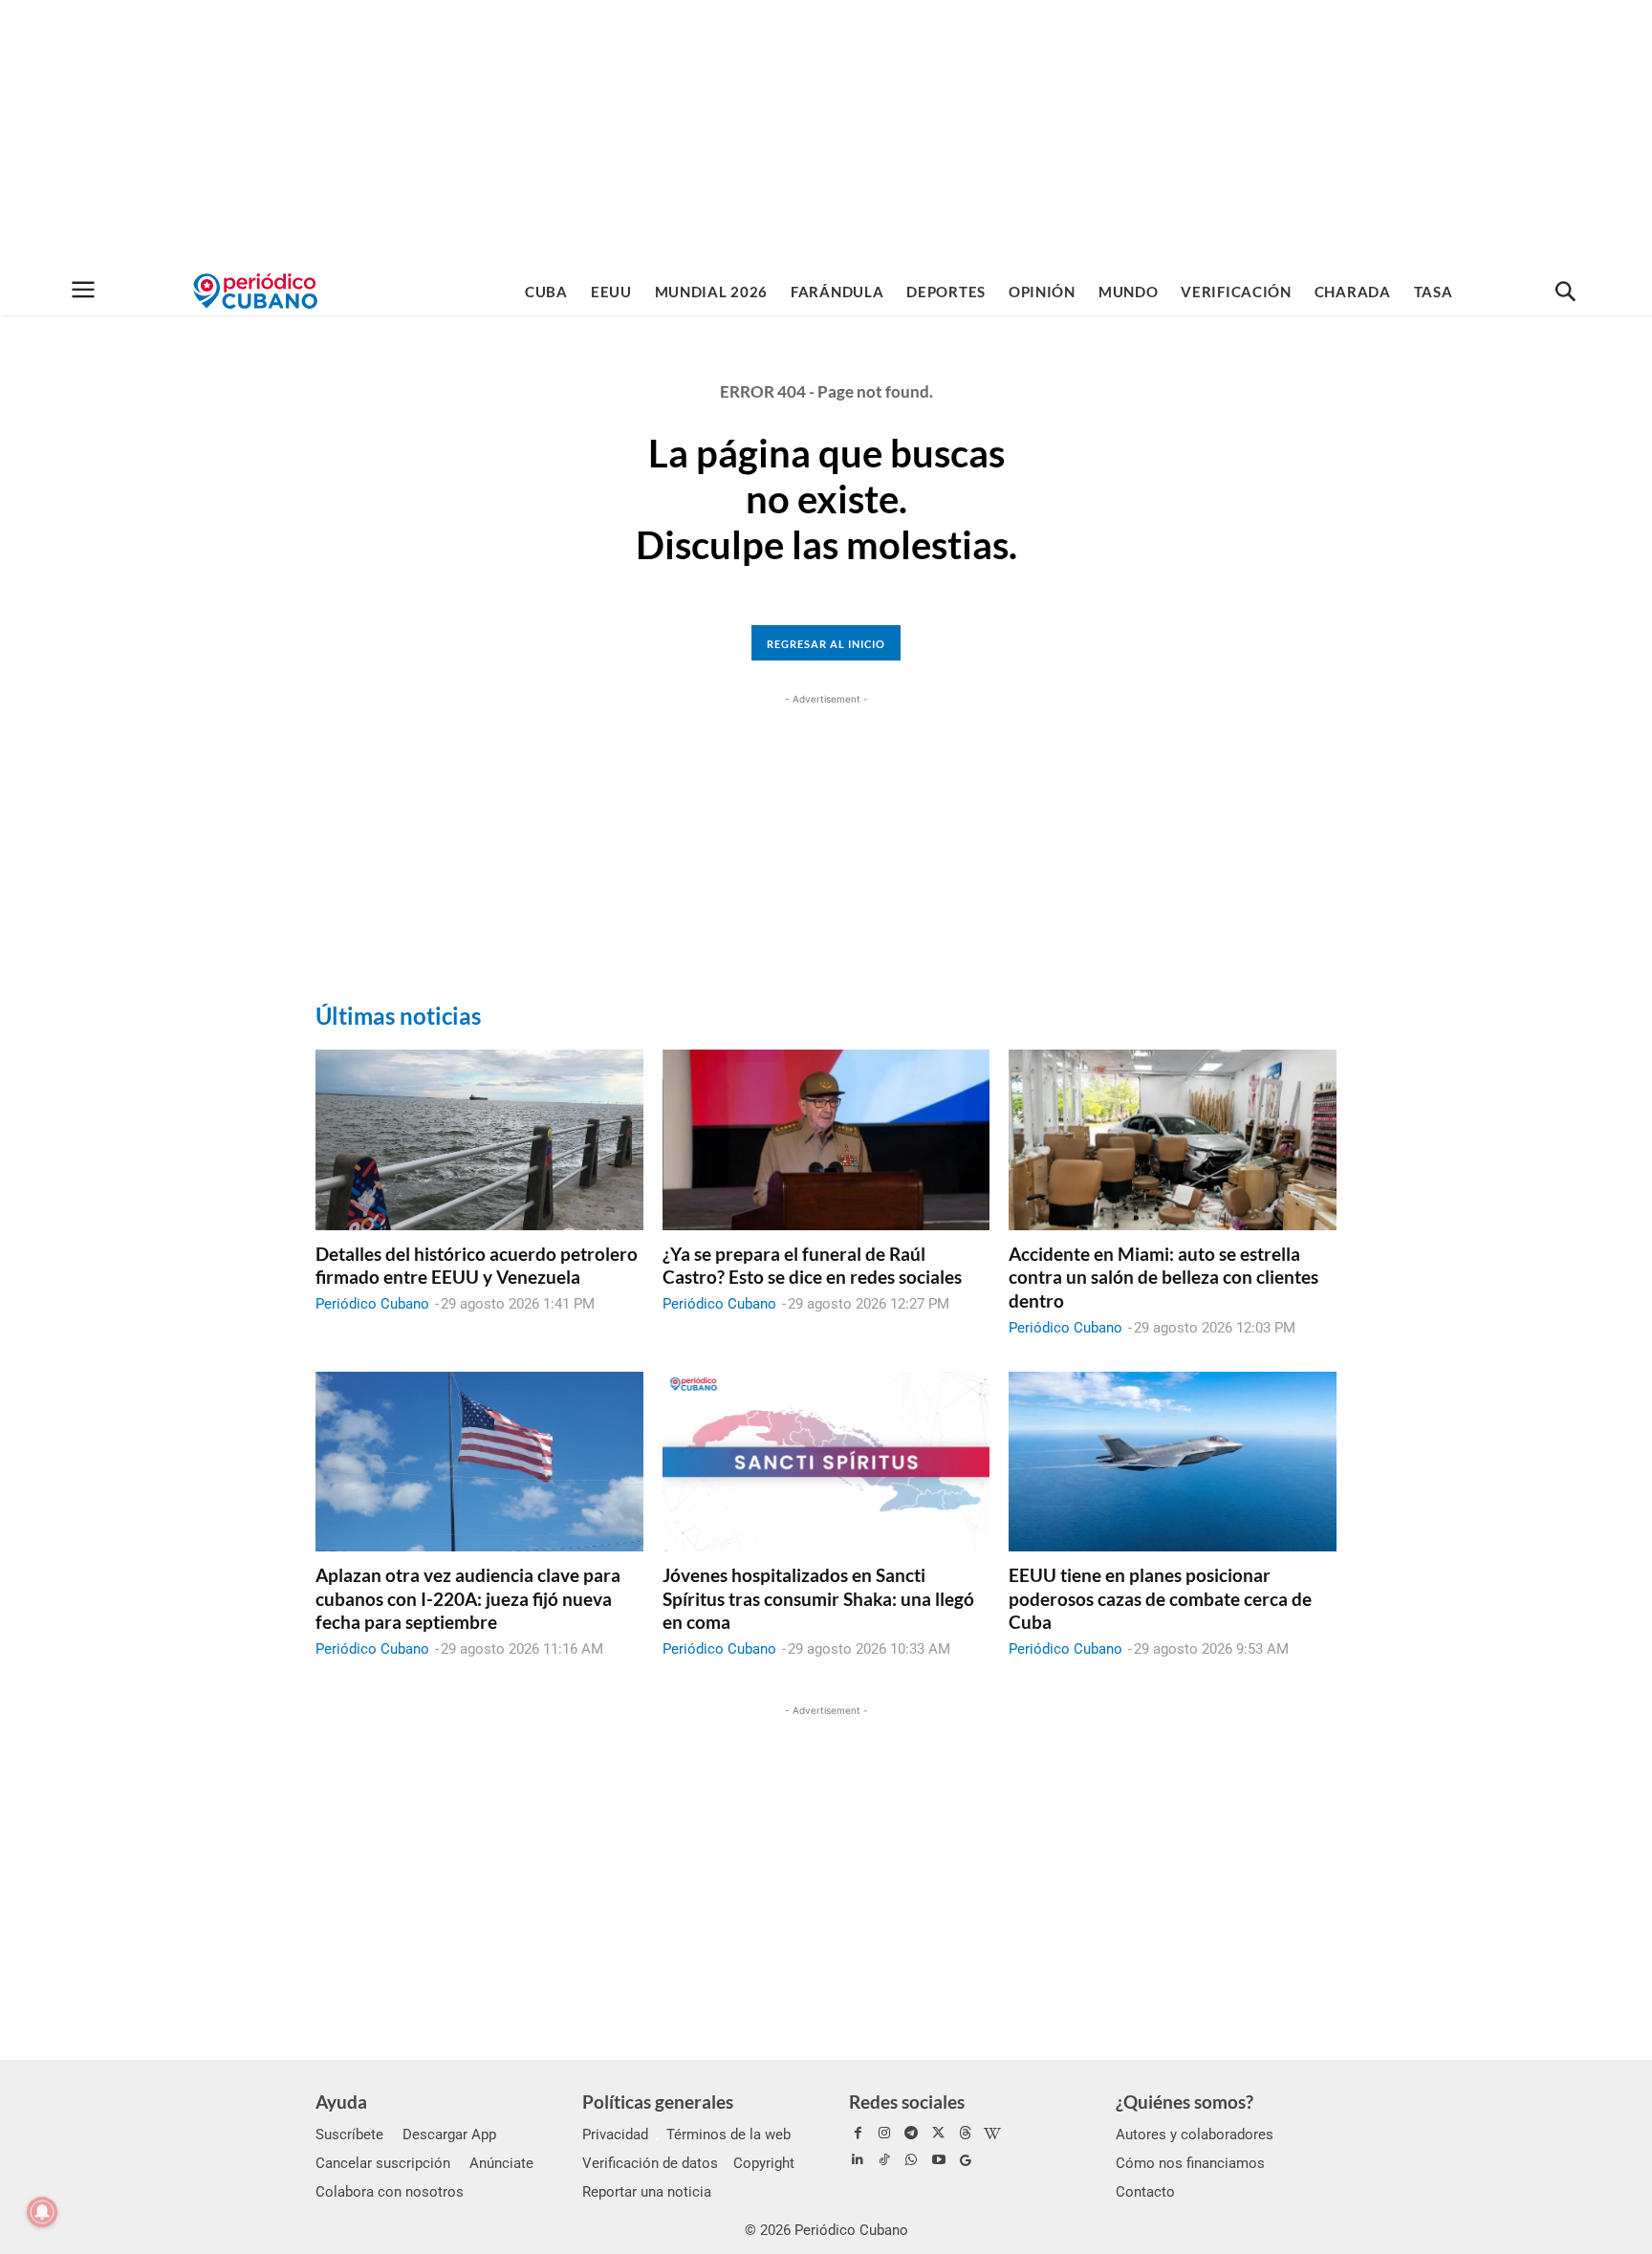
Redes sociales (907, 2102)
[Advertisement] (826, 134)
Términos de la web (728, 2135)
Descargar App (449, 2135)
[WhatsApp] (911, 2160)
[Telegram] (911, 2134)
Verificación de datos (650, 2163)
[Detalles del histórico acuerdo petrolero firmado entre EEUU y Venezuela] (479, 1139)
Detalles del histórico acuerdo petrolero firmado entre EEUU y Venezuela (477, 1266)
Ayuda (341, 2102)
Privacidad (615, 2135)
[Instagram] (884, 2134)
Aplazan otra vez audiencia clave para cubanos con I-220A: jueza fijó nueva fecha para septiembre (468, 1598)
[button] (1565, 293)
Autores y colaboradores (1195, 2135)
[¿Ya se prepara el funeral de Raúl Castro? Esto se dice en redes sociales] (826, 1139)
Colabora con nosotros (390, 2192)
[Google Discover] (966, 2160)
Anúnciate (501, 2163)
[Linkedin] (858, 2160)
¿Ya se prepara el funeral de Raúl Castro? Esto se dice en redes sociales (812, 1266)
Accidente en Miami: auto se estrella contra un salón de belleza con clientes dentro (1163, 1277)
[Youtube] (939, 2160)
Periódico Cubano (372, 1304)
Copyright (764, 2163)
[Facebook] (858, 2134)
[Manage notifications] (42, 2212)
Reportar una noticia (647, 2192)
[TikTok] (884, 2160)
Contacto (1145, 2192)
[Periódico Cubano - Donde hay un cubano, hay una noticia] (255, 291)
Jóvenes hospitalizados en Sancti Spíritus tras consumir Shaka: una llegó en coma (818, 1598)
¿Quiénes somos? (1185, 2102)
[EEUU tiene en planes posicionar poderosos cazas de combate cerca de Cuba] (1173, 1462)
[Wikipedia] (992, 2134)
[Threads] (966, 2134)
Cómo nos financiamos (1190, 2163)
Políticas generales (658, 2102)
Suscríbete (349, 2135)
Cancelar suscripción (383, 2163)
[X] (939, 2134)
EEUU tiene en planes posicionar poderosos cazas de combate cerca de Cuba (1160, 1598)
